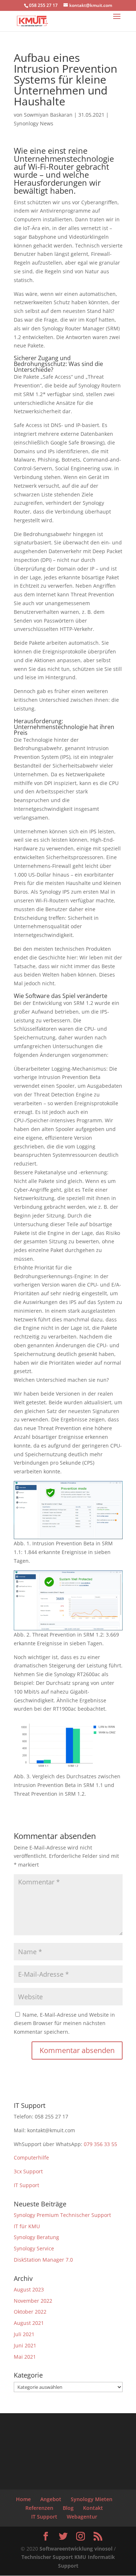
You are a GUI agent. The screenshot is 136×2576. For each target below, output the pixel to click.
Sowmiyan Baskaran (48, 115)
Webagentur (82, 2517)
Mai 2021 (25, 2357)
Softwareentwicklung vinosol (75, 2549)
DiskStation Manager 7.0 (43, 2260)
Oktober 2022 (30, 2312)
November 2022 (33, 2301)
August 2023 (29, 2289)
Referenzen (39, 2508)
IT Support (26, 2185)
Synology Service (34, 2248)
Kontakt (93, 2508)
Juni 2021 (25, 2345)
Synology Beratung (36, 2237)
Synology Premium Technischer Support (62, 2215)
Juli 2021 (24, 2334)
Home (23, 2499)
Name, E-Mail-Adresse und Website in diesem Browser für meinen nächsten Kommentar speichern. (64, 2023)
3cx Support (28, 2171)
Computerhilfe (31, 2158)
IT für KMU (27, 2226)
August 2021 (29, 2323)
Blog (68, 2508)
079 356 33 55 (100, 2144)
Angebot (51, 2499)
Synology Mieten (92, 2499)
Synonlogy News (34, 123)
